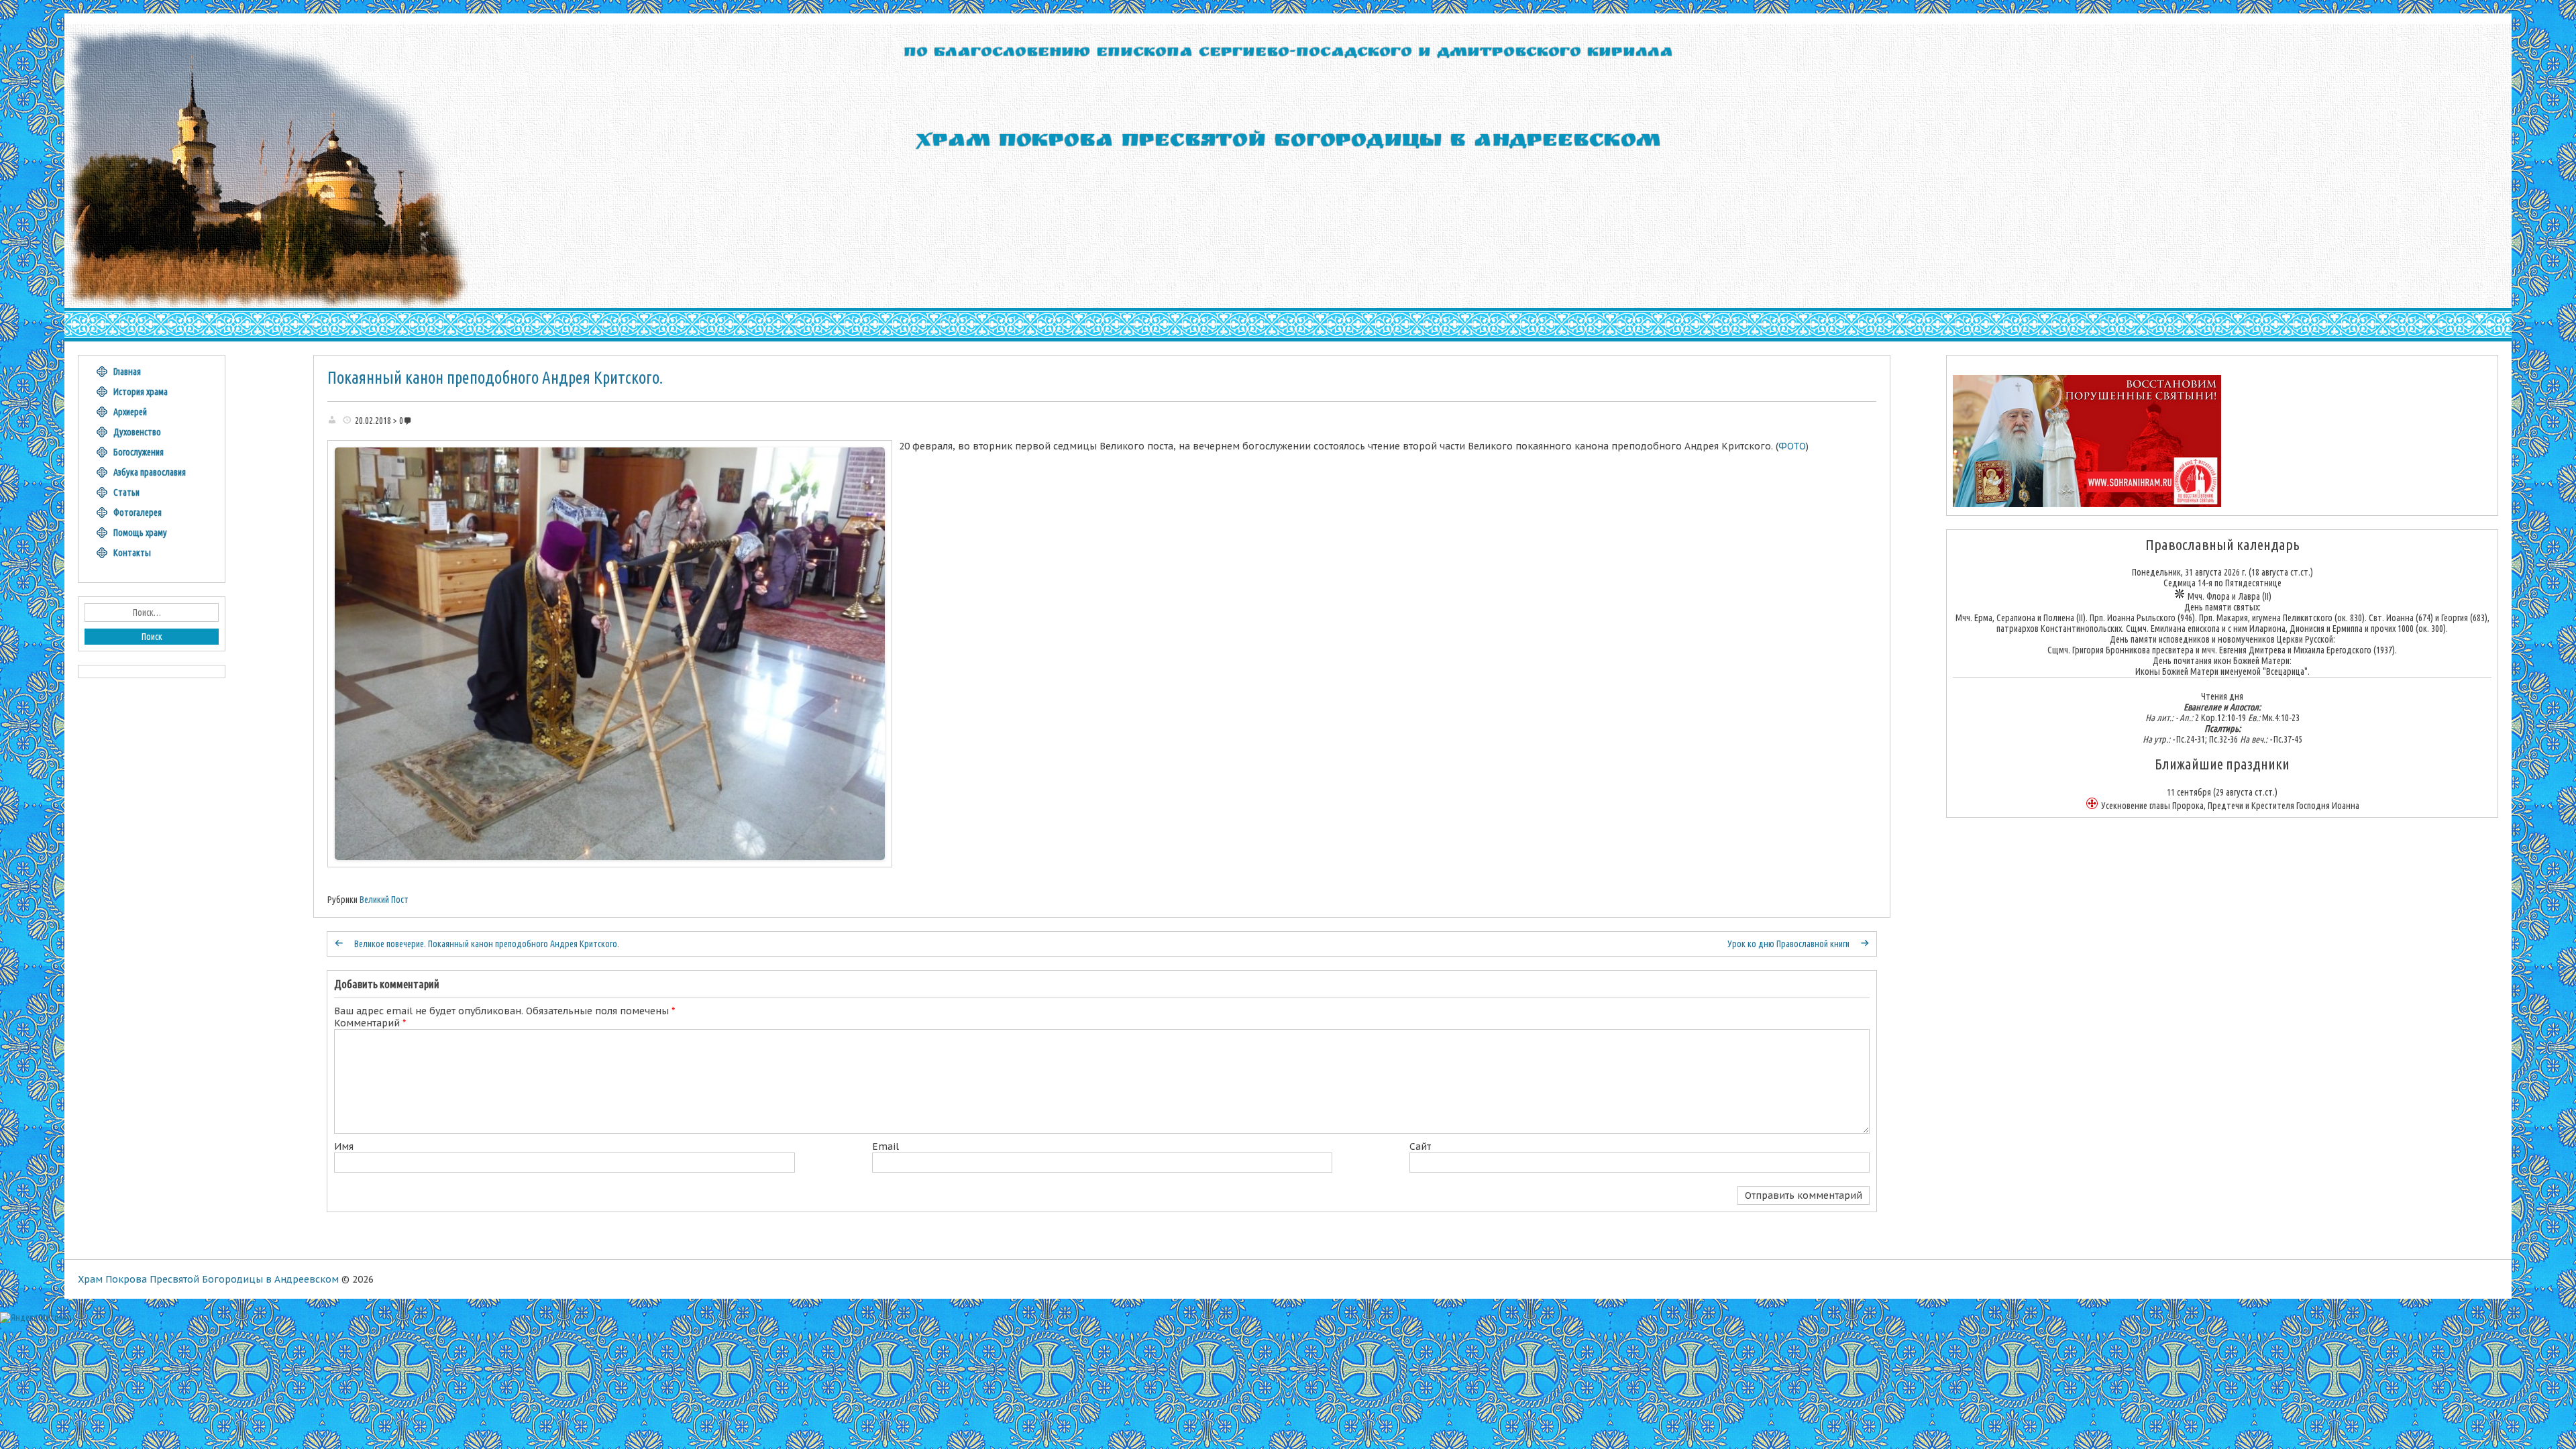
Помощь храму (140, 533)
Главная (127, 372)
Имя (344, 1146)
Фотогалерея (138, 513)
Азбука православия (150, 472)
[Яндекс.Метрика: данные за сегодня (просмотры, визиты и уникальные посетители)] (36, 1318)
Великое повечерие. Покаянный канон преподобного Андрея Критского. (487, 944)
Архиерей (130, 412)
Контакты (132, 553)
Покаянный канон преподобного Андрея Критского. (495, 378)
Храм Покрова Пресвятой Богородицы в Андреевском (208, 1279)
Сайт (1420, 1146)
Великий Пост (384, 900)
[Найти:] (152, 612)
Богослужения (139, 452)
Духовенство (137, 432)
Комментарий (370, 1023)
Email (885, 1146)
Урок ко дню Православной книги (1788, 944)
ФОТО (1792, 446)
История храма (141, 392)
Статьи (126, 492)
